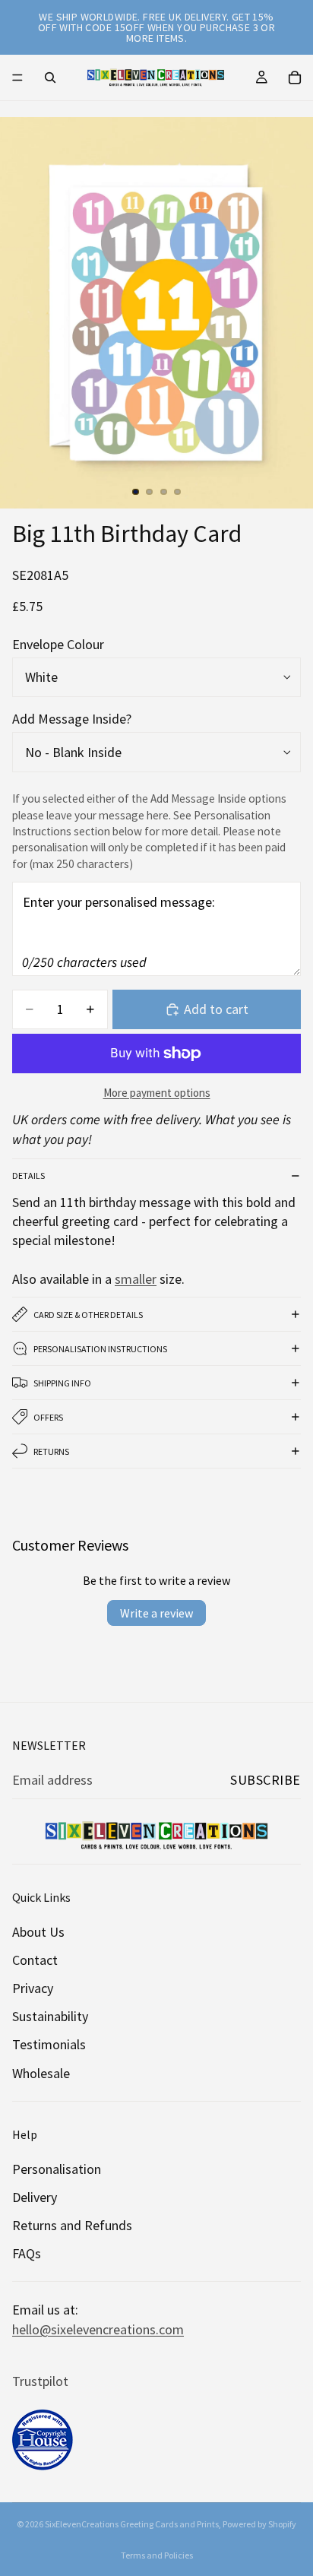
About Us (38, 1932)
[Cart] (295, 78)
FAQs (27, 2253)
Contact (35, 1960)
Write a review (156, 1613)
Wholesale (41, 2073)
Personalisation (57, 2169)
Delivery (35, 2197)
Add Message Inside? (72, 719)
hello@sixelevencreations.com (98, 2329)
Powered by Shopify (259, 2524)
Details (28, 1176)
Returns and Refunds (72, 2225)
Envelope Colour (58, 644)
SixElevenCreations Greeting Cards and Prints (132, 2524)
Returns (51, 1451)
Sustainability (50, 2016)
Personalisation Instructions (100, 1349)
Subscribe (266, 1780)
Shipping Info (62, 1383)
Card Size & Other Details (88, 1315)
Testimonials (49, 2044)
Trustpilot (40, 2381)
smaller (136, 1279)
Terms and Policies (157, 2555)
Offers (48, 1417)
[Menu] (17, 78)
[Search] (50, 78)
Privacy (33, 1988)
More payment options (157, 1093)
